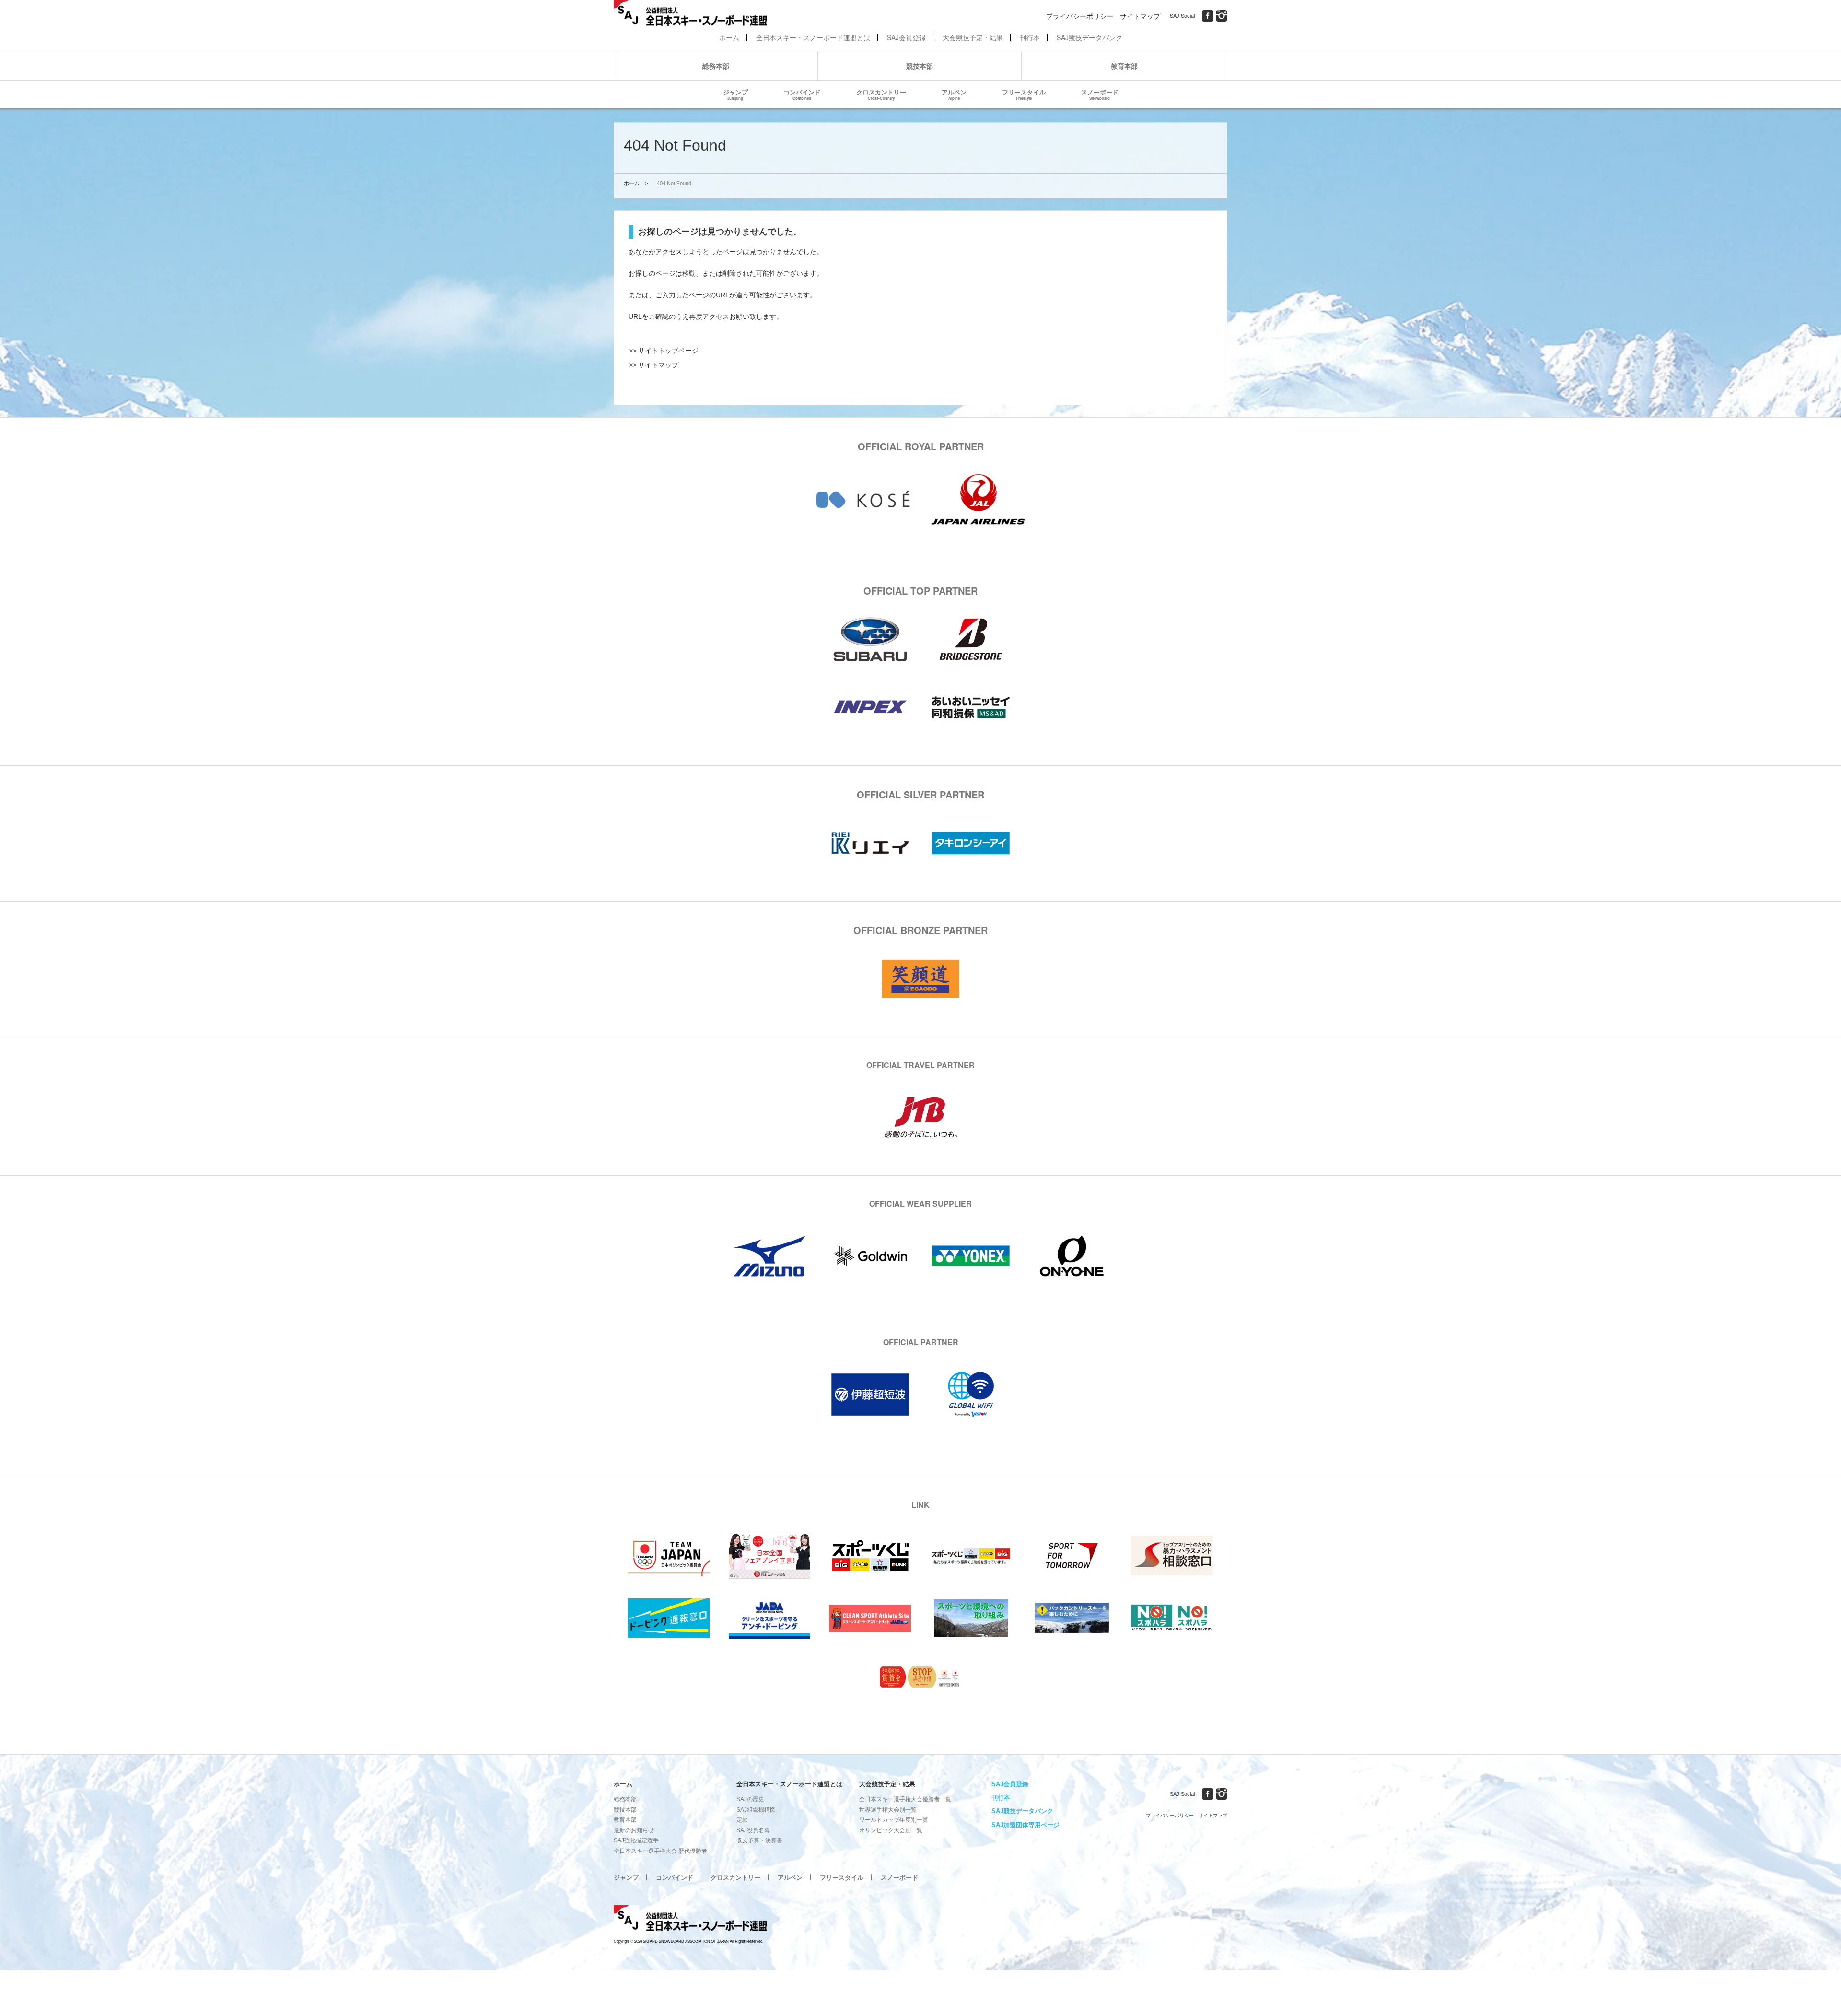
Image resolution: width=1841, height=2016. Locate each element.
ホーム (729, 37)
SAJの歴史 (750, 1799)
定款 (742, 1820)
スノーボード (1100, 94)
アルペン (954, 94)
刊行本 (1030, 37)
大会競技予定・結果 (973, 37)
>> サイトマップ (653, 365)
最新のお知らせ (634, 1830)
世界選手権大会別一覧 (888, 1810)
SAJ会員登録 (906, 37)
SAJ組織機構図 (756, 1810)
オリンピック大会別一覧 (891, 1830)
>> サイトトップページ (664, 351)
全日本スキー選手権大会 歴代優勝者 (660, 1851)
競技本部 (920, 66)
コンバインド (802, 94)
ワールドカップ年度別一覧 (894, 1820)
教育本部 (1124, 66)
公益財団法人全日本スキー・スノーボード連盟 (690, 1920)
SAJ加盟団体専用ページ (1025, 1825)
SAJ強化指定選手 (636, 1840)
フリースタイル (1024, 94)
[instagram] (1222, 16)
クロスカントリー (881, 94)
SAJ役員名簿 (753, 1830)
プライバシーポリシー (1080, 16)
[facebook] (1208, 16)
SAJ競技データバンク (1089, 37)
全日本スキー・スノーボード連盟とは (813, 37)
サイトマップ (1140, 16)
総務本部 (716, 66)
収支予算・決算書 (759, 1840)
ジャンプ (735, 94)
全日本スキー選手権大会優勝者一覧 (905, 1799)
